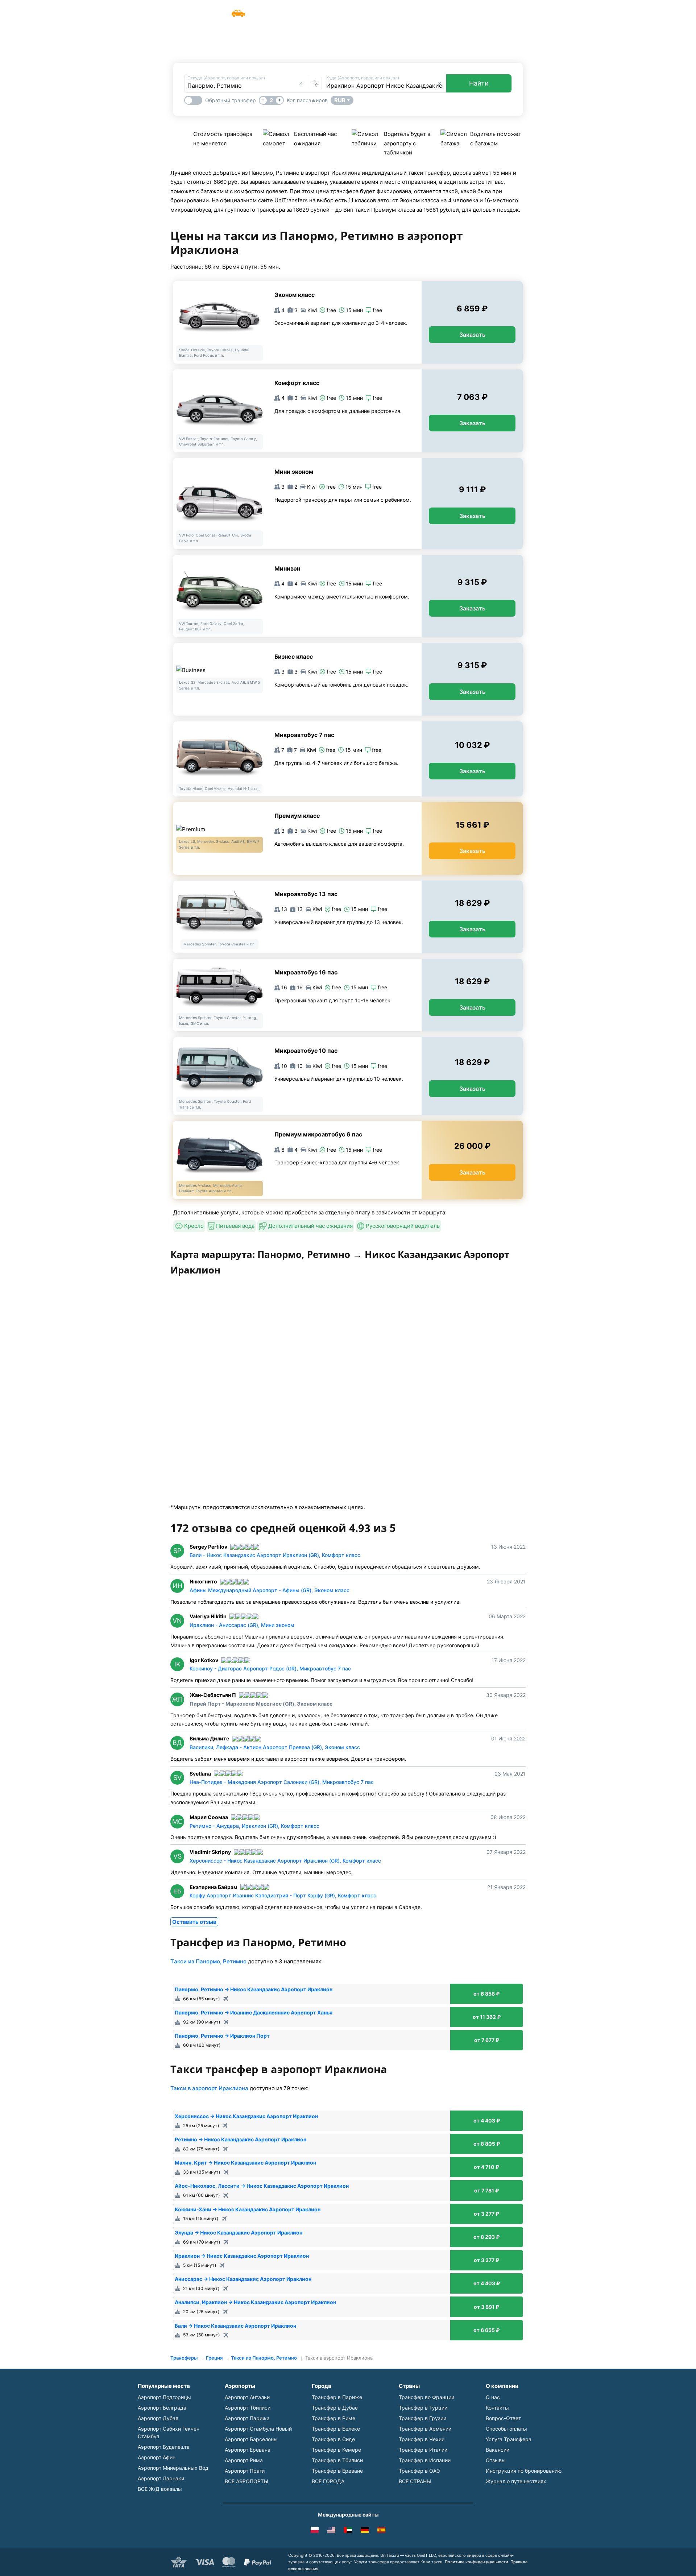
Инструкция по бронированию (524, 2471)
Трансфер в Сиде (333, 2439)
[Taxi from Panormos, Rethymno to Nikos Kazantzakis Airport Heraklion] (331, 2531)
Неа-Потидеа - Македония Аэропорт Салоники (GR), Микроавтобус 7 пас (282, 1782)
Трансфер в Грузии (422, 2418)
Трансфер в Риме (333, 2418)
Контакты (497, 2408)
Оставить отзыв (194, 1922)
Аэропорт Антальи (247, 2397)
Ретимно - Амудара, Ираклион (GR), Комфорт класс (254, 1826)
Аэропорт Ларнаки (161, 2478)
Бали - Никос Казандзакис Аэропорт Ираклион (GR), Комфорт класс (275, 1555)
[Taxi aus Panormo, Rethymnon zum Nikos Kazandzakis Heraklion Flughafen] (365, 2531)
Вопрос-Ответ (503, 2418)
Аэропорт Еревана (248, 2450)
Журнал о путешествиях (516, 2481)
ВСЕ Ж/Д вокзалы (160, 2489)
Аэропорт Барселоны (251, 2439)
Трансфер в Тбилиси (337, 2460)
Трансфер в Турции (423, 2408)
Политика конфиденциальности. (477, 2562)
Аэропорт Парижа (247, 2418)
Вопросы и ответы (451, 10)
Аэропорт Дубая (158, 2418)
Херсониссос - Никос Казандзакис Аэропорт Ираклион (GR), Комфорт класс (285, 1861)
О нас (493, 2397)
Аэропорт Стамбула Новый (258, 2429)
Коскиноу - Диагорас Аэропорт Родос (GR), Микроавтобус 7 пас (270, 1668)
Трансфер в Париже (337, 2397)
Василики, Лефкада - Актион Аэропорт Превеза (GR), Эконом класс (275, 1747)
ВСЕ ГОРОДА (328, 2481)
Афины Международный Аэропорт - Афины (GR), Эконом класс (270, 1590)
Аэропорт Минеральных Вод (173, 2468)
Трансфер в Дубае (335, 2408)
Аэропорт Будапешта (164, 2447)
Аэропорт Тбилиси (248, 2408)
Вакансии (498, 2450)
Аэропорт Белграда (162, 2408)
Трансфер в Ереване (337, 2471)
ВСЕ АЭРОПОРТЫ (246, 2481)
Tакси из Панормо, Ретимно (208, 1961)
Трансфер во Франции (426, 2397)
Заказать (472, 335)
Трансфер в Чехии (422, 2439)
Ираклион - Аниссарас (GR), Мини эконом (242, 1625)
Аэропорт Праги (245, 2471)
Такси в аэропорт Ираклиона (209, 2088)
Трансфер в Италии (423, 2450)
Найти (479, 83)
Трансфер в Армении (425, 2429)
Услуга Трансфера (391, 10)
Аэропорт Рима (244, 2460)
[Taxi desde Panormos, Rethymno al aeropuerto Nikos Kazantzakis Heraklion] (381, 2531)
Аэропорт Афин (157, 2457)
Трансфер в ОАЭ (419, 2471)
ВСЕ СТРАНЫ (415, 2481)
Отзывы (496, 2460)
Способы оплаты (506, 2429)
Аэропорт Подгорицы (164, 2397)
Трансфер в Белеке (336, 2429)
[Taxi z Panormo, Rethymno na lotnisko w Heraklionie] (315, 2531)
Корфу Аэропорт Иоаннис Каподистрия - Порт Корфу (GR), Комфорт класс (283, 1895)
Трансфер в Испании (425, 2460)
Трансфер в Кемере (336, 2450)
